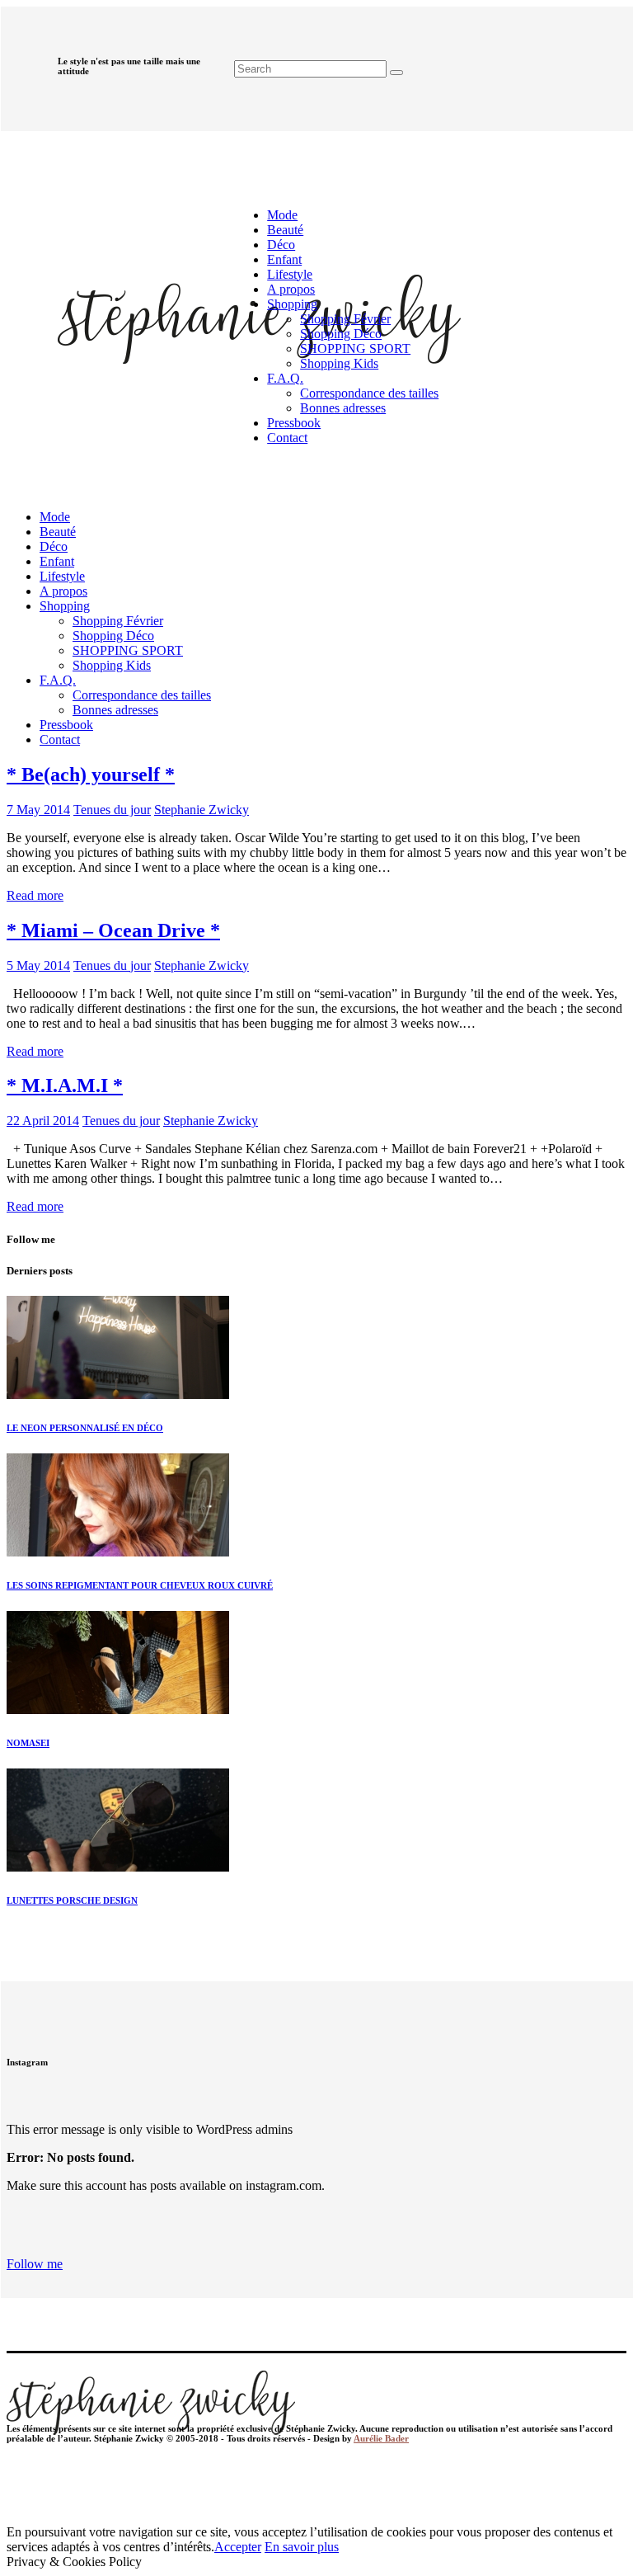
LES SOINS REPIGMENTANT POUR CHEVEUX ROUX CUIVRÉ (140, 1585)
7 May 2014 (38, 810)
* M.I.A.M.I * (65, 1085)
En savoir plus (302, 2547)
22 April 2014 (43, 1121)
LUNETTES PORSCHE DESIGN (72, 1900)
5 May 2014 (38, 965)
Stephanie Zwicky (202, 810)
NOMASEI (28, 1743)
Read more (35, 895)
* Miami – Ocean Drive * (113, 930)
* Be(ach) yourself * (91, 775)
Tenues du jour (112, 810)
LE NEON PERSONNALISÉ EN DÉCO (85, 1428)
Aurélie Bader (381, 2438)
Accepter (238, 2547)
